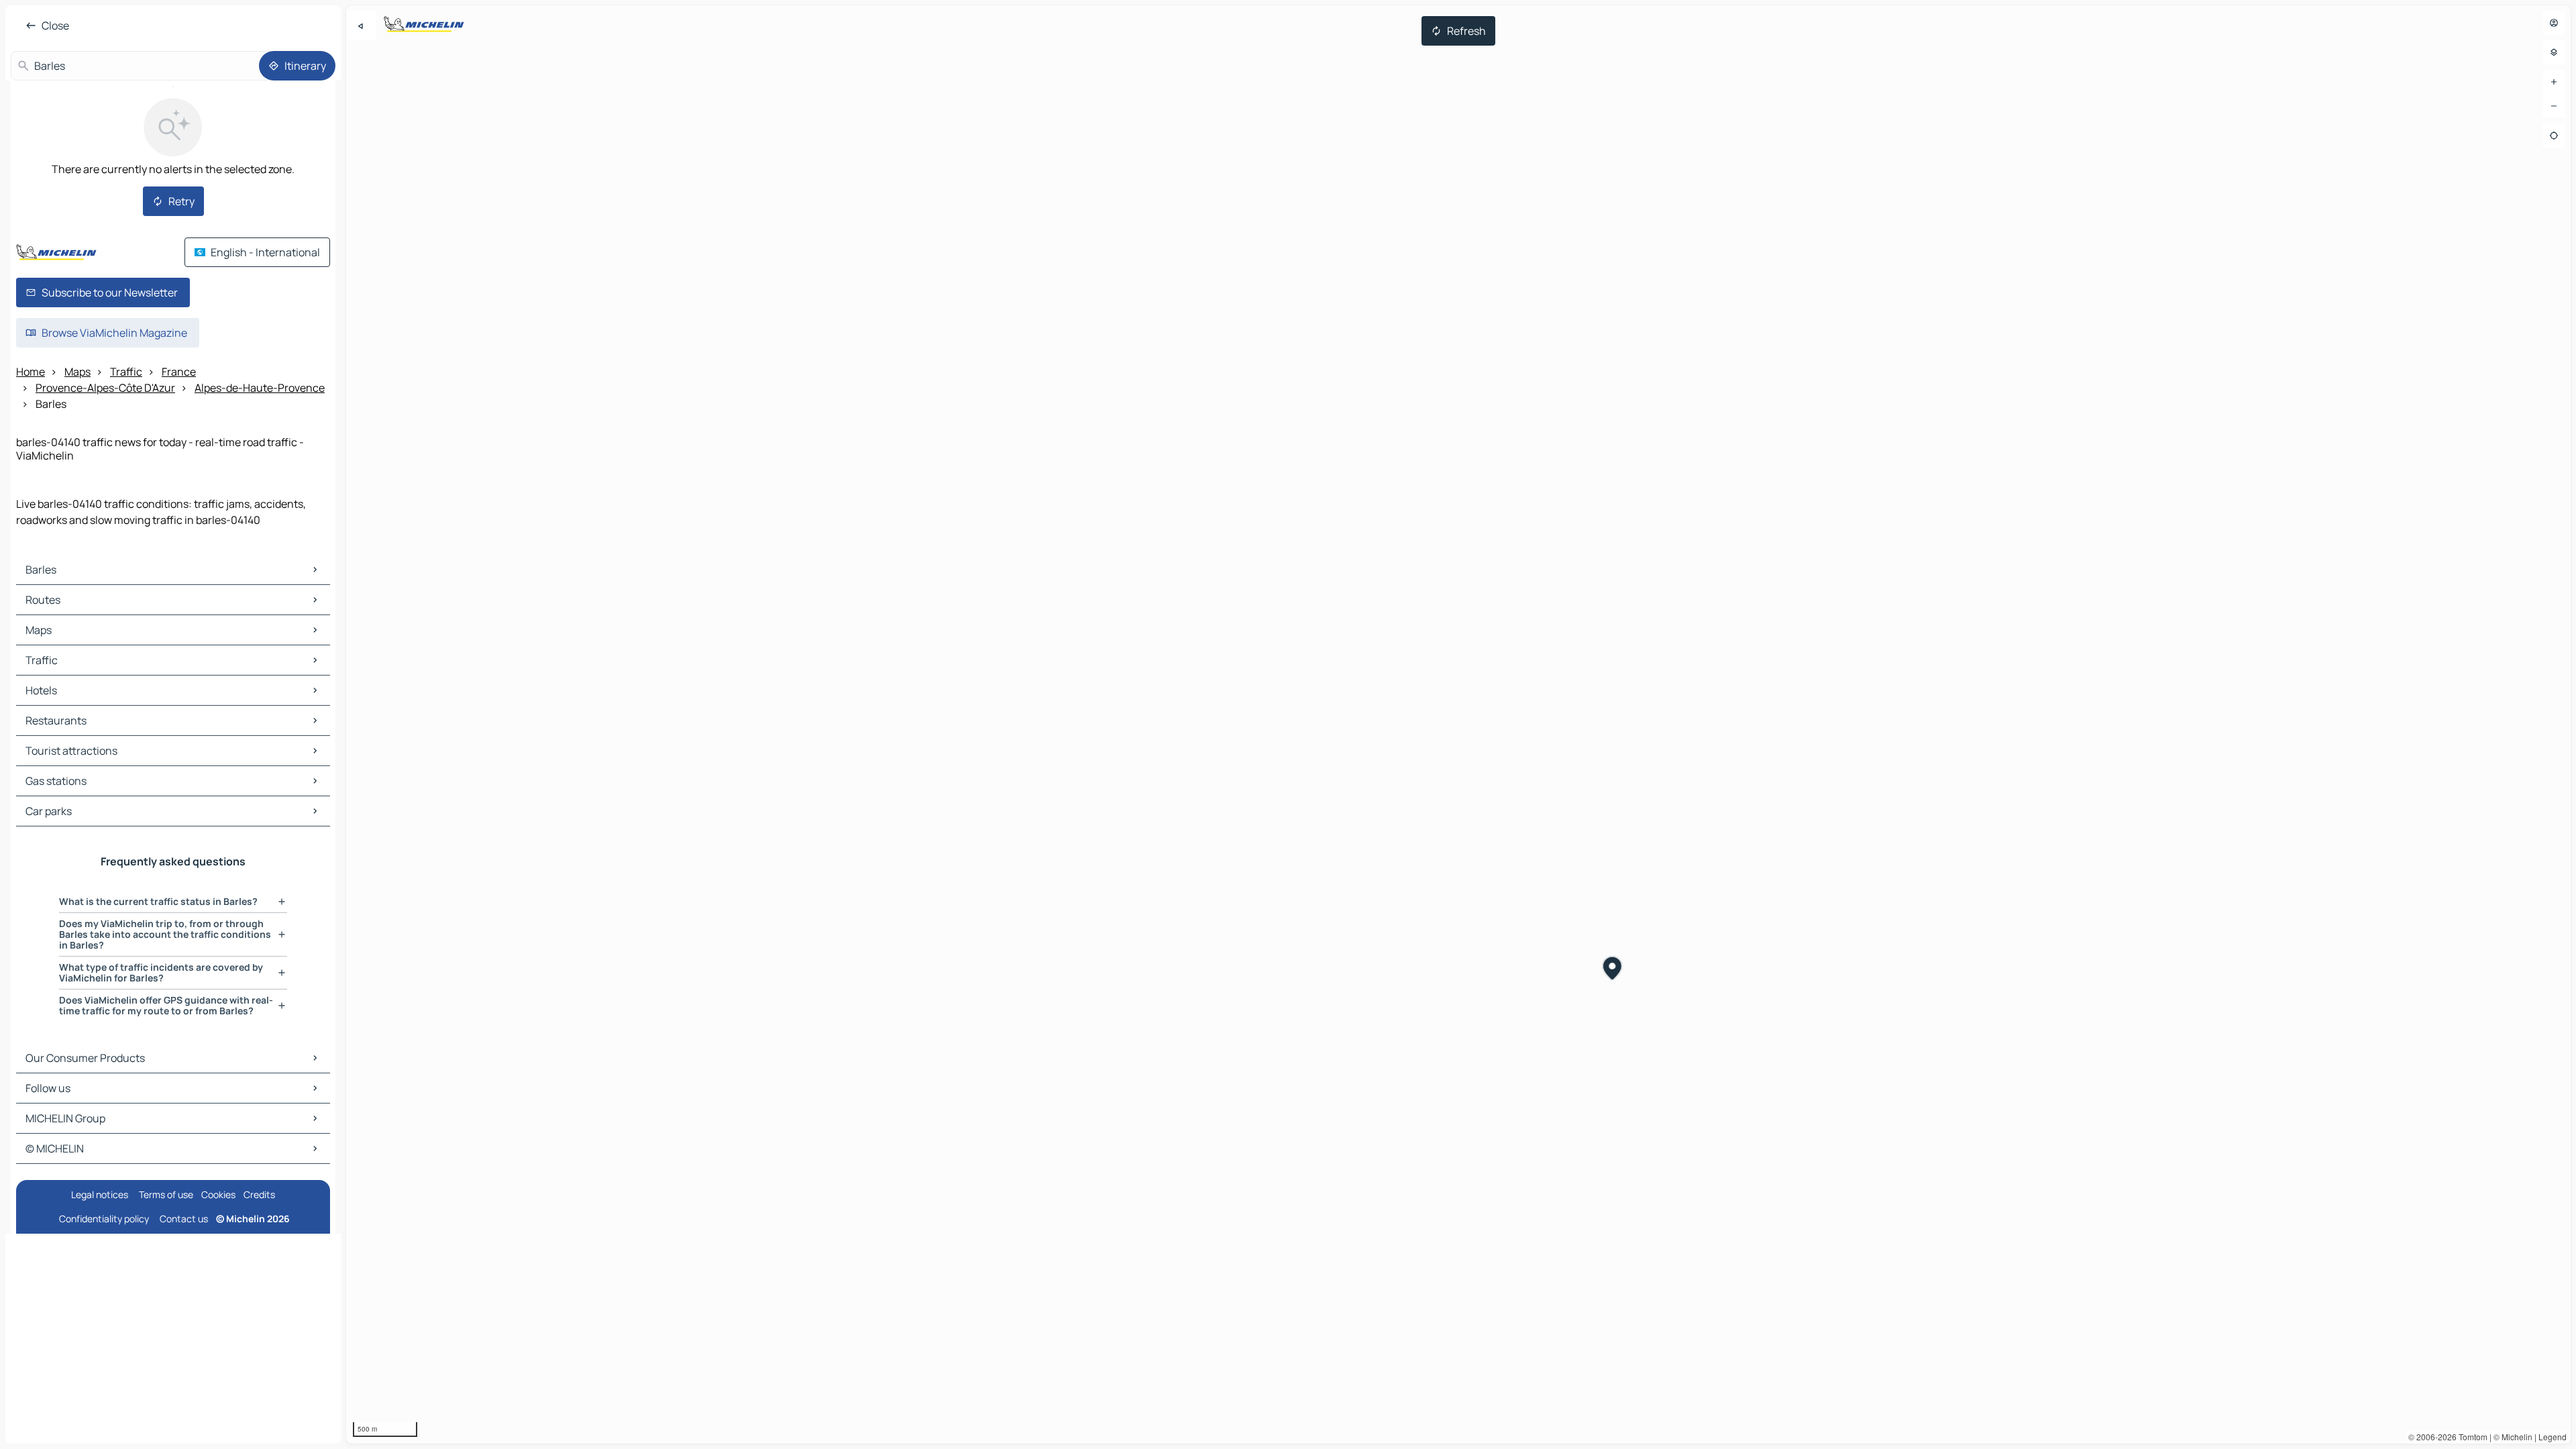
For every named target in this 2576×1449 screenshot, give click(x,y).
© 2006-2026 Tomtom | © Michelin (2470, 1437)
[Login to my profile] (2554, 23)
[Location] (2554, 136)
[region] (1458, 724)
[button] (1612, 970)
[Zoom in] (2554, 82)
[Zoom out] (2554, 106)
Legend (2553, 1437)
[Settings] (2554, 52)
